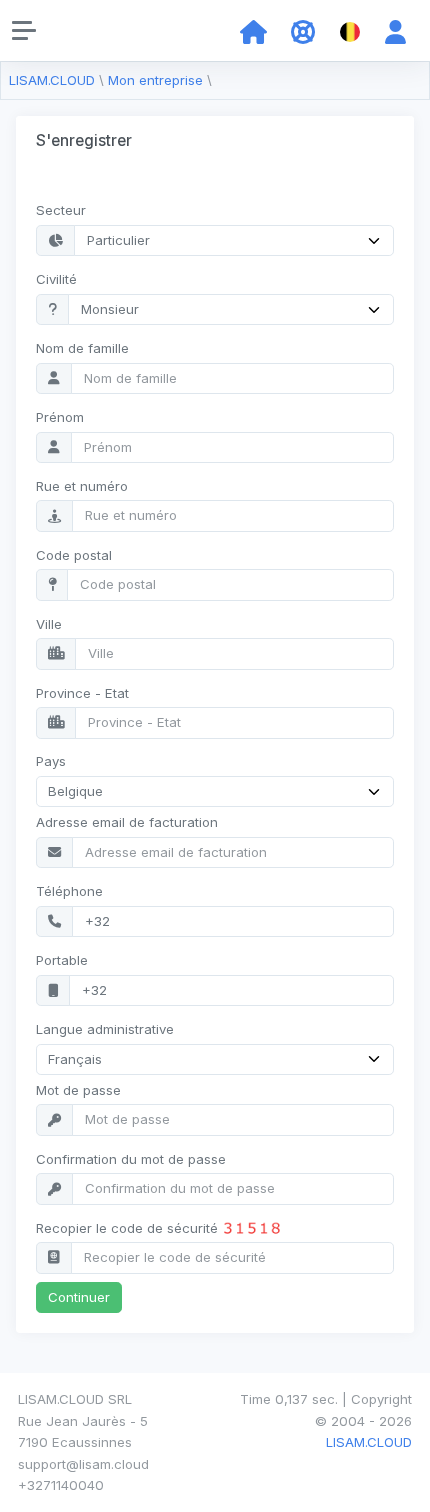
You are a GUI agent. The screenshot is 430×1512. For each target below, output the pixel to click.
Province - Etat (82, 693)
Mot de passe (78, 1090)
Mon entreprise (155, 80)
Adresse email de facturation (127, 822)
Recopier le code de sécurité (129, 1228)
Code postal (74, 555)
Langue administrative (105, 1029)
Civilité (56, 279)
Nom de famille (82, 348)
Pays (51, 761)
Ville (49, 624)
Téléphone (69, 891)
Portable (62, 960)
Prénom (60, 417)
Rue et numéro (82, 486)
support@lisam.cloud (83, 1464)
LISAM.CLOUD (52, 80)
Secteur (61, 210)
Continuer (79, 1297)
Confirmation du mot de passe (131, 1159)
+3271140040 (61, 1485)
